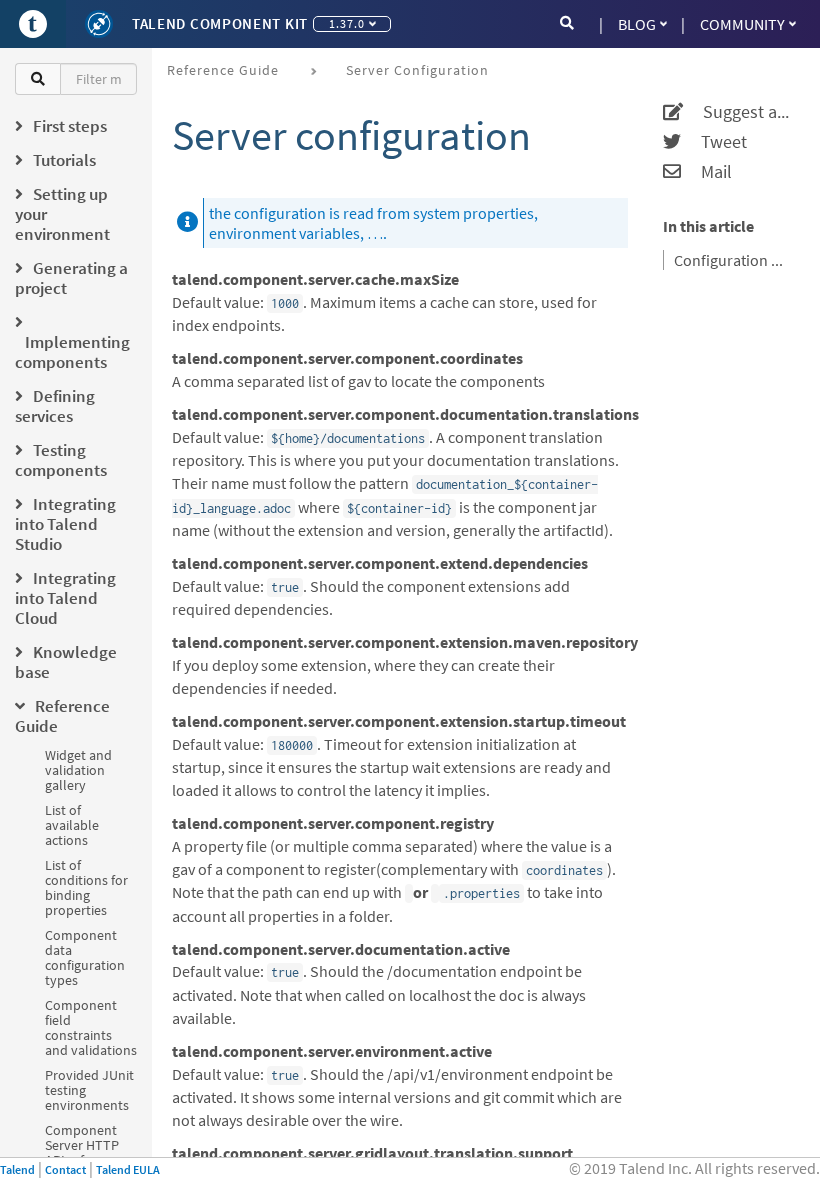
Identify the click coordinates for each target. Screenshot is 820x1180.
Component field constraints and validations (91, 1027)
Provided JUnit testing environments (89, 1090)
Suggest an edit (739, 112)
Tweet (714, 142)
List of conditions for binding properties (86, 887)
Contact (65, 1169)
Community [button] (742, 24)
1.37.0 (347, 23)
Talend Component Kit (220, 23)
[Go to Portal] (33, 24)
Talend (17, 1169)
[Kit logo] (99, 24)
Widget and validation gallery (78, 770)
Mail (706, 172)
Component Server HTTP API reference (84, 1145)
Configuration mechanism (734, 260)
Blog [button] (637, 24)
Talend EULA (128, 1169)
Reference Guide (223, 70)
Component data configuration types (85, 957)
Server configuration (417, 70)
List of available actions (72, 825)
